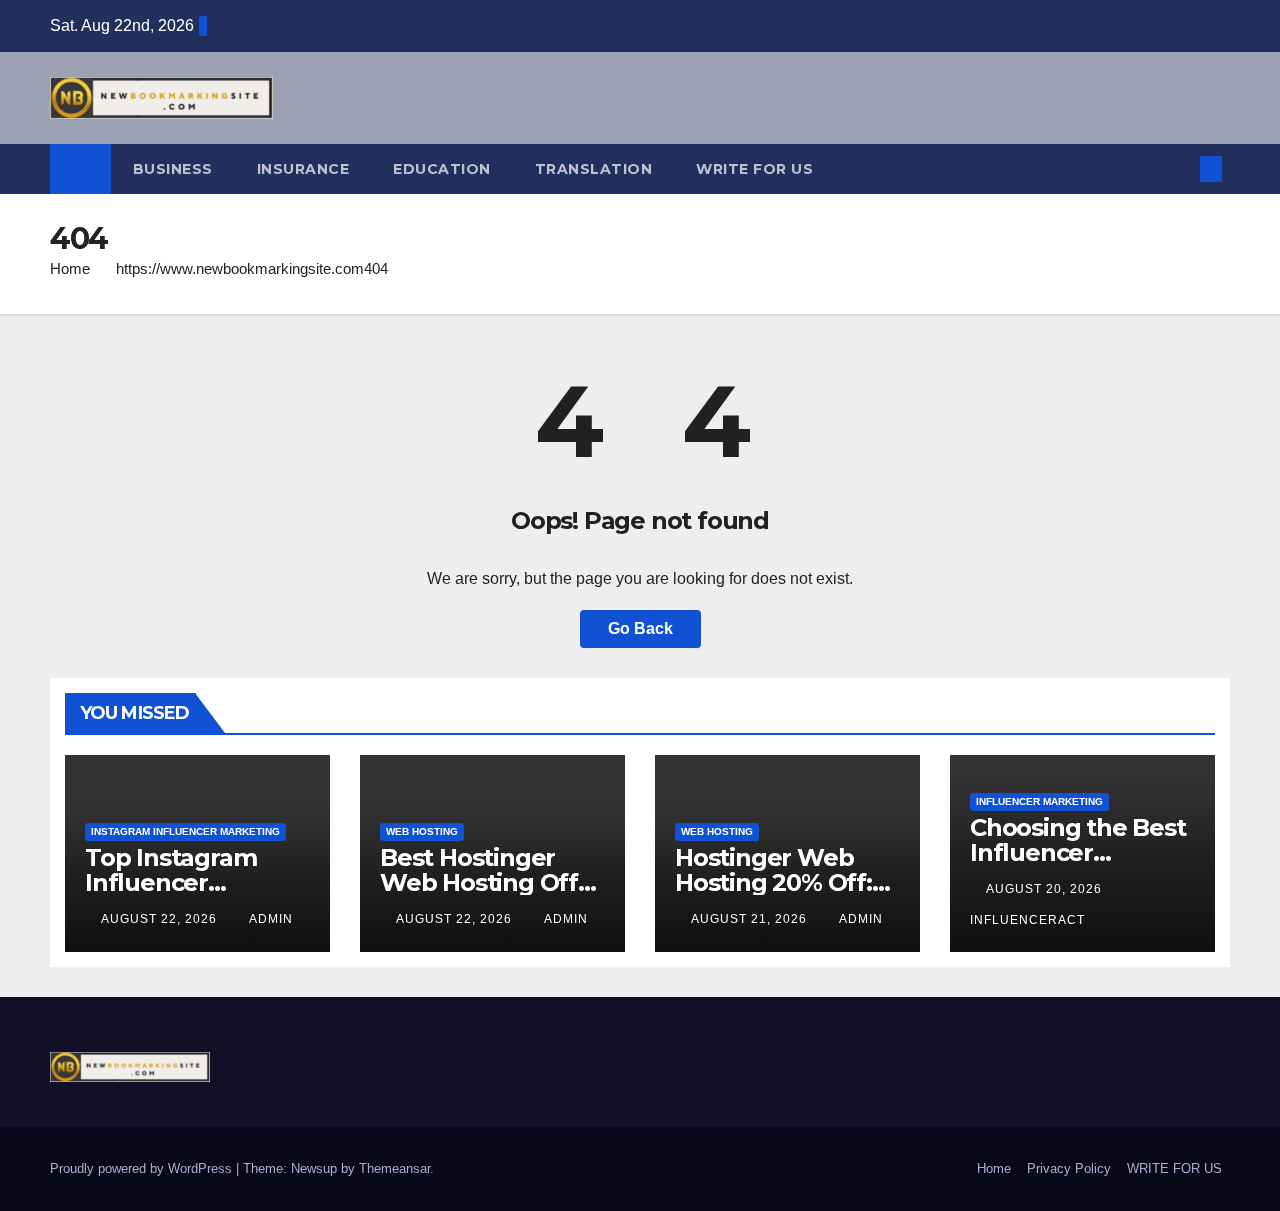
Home (70, 268)
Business (173, 169)
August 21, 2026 (751, 919)
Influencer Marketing (1039, 801)
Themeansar (394, 1168)
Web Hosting (422, 831)
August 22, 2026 (161, 919)
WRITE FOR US (754, 169)
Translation (594, 169)
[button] (1178, 168)
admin (271, 919)
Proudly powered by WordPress (143, 1168)
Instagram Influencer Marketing (185, 831)
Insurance (303, 169)
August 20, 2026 (1046, 889)
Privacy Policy (1069, 1168)
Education (442, 169)
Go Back (640, 628)
